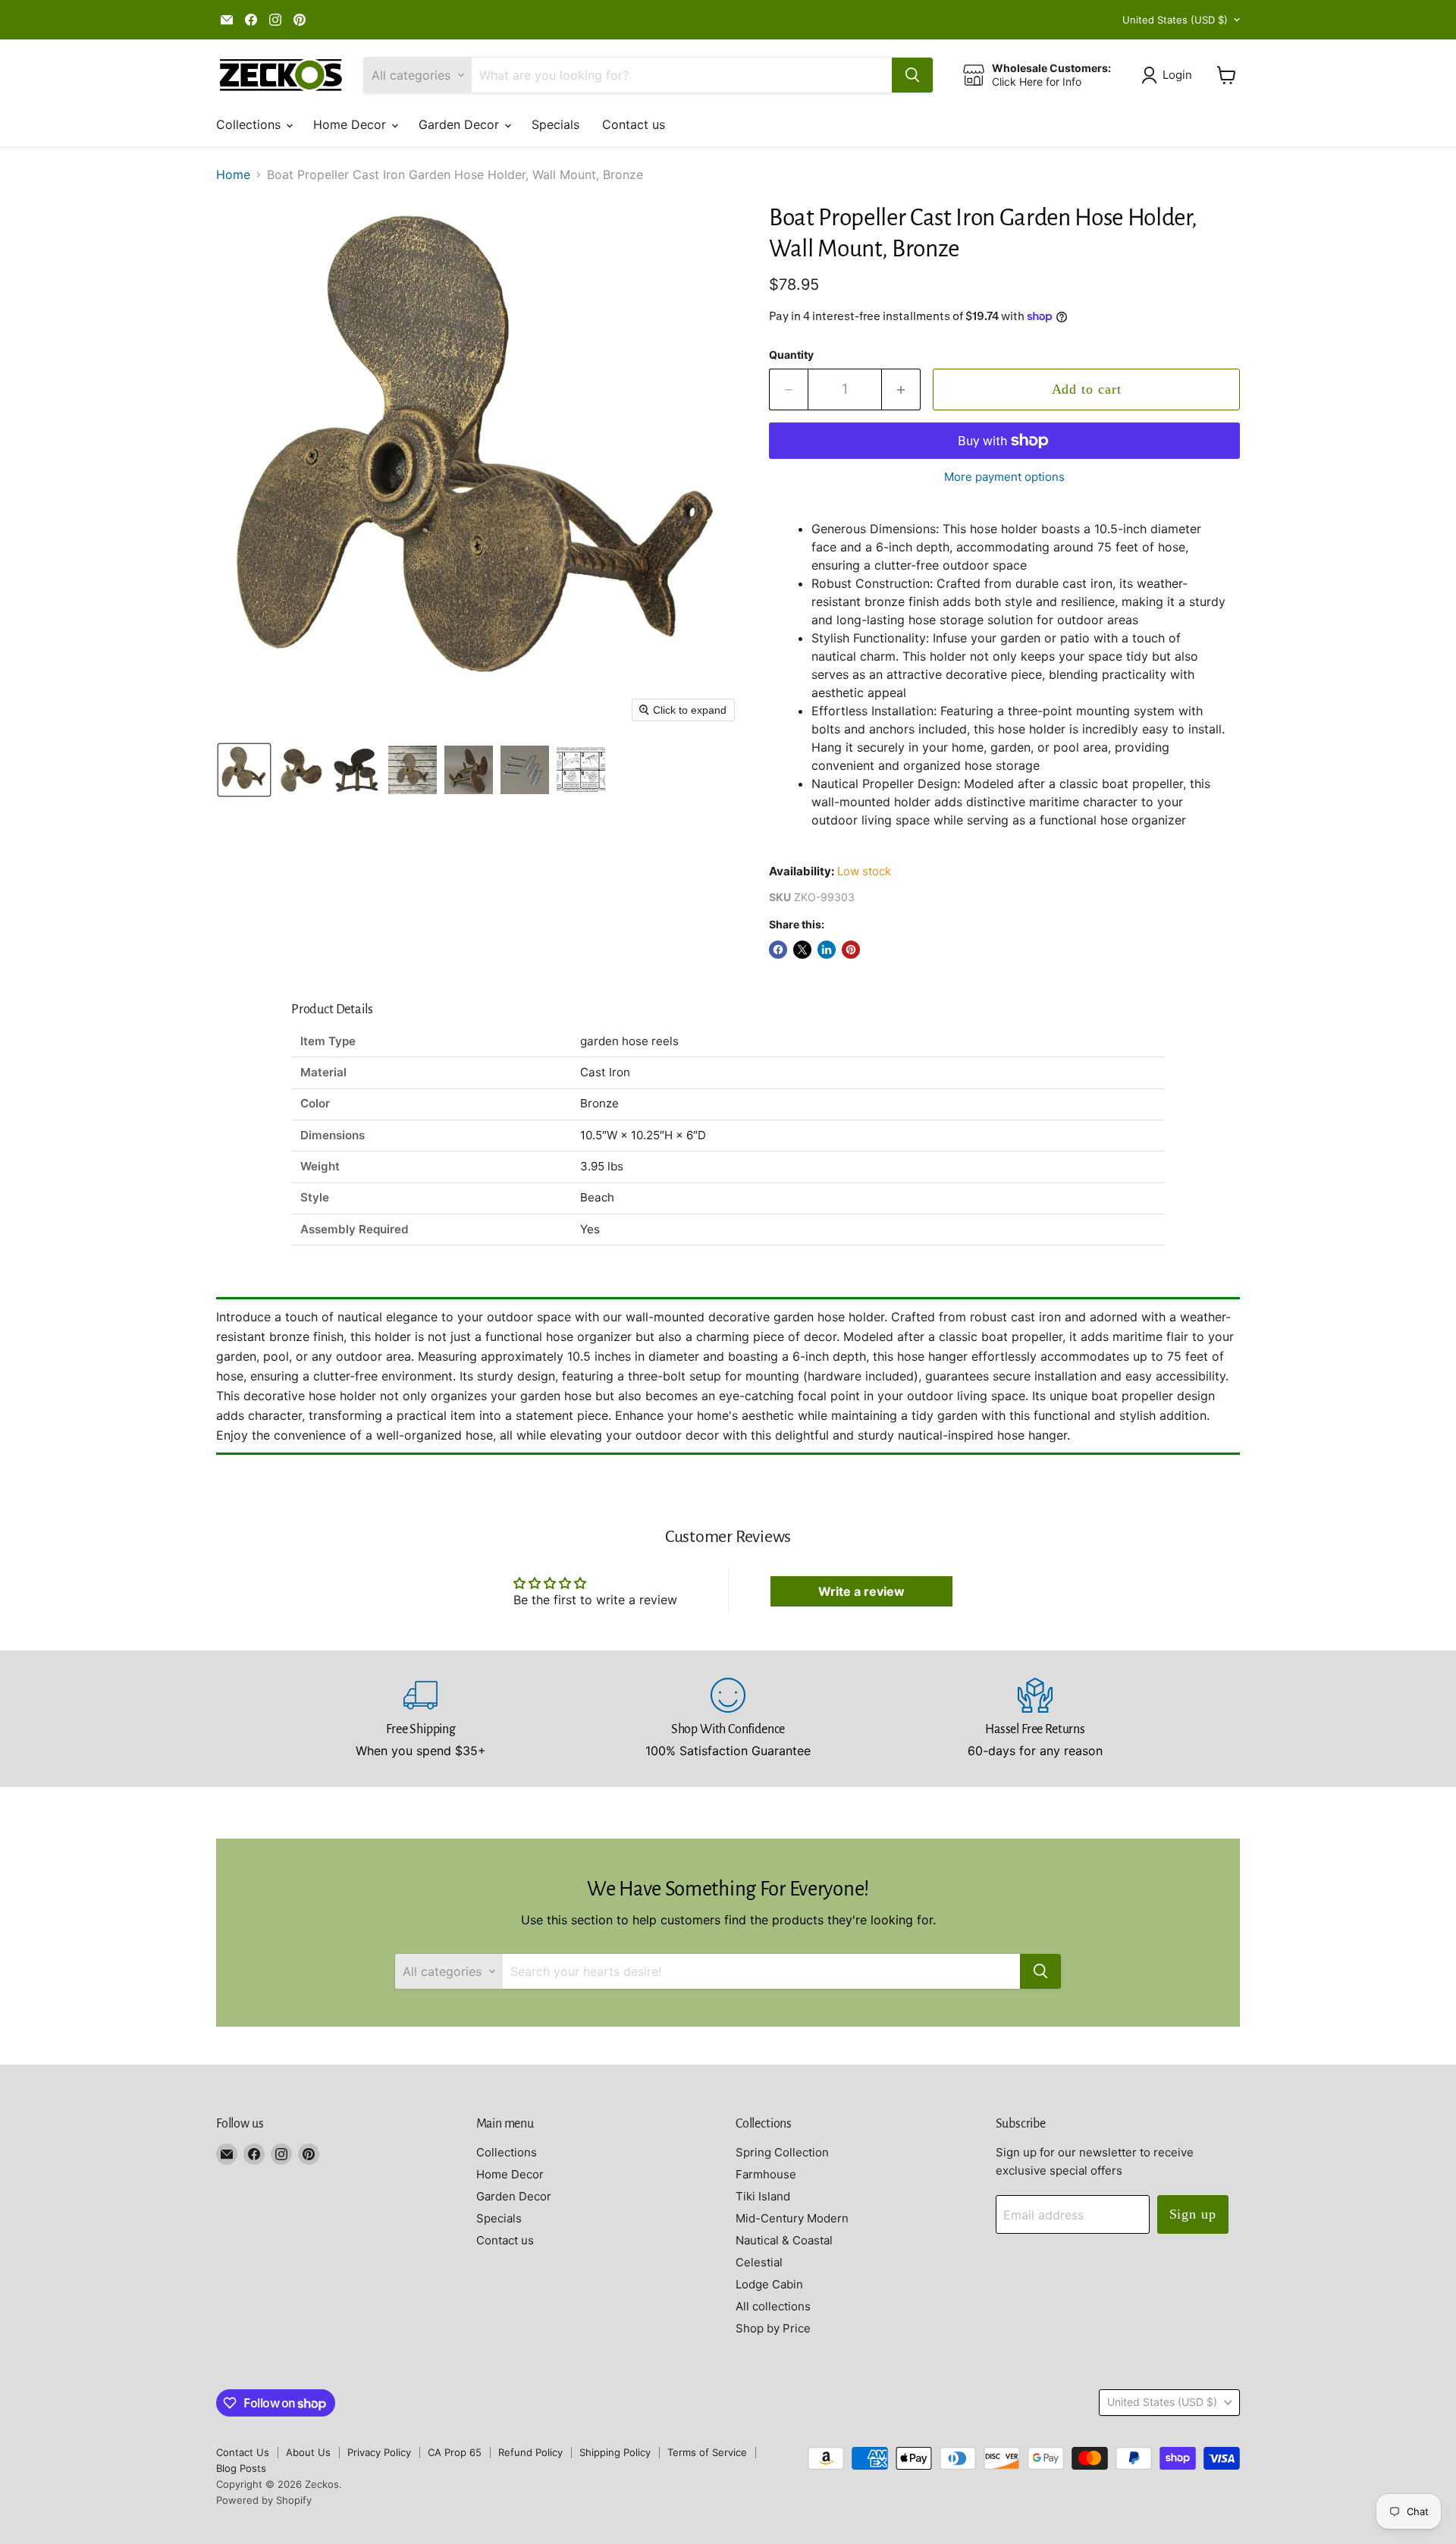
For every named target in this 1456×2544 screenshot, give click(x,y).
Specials (555, 124)
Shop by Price (773, 2328)
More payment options (1004, 477)
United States (1175, 20)
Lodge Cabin (769, 2284)
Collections (250, 124)
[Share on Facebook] (778, 950)
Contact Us (243, 2452)
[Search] (912, 75)
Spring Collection (782, 2152)
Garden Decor (461, 124)
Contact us (634, 124)
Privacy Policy (379, 2452)
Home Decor (351, 124)
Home (233, 174)
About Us (308, 2452)
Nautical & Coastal (784, 2240)
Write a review (861, 1591)
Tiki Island (763, 2196)
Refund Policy (530, 2452)
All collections (773, 2306)
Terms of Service (707, 2452)
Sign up (1193, 2214)
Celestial (759, 2262)
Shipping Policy (615, 2452)
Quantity (791, 355)
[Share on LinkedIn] (827, 950)
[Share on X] (802, 950)
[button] (1170, 75)
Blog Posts (241, 2468)
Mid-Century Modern (792, 2218)
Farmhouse (766, 2174)
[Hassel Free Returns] (1036, 1719)
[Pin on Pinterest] (851, 950)
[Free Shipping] (421, 1719)
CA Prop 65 (455, 2452)
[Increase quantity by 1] (901, 389)
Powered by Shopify (264, 2500)
